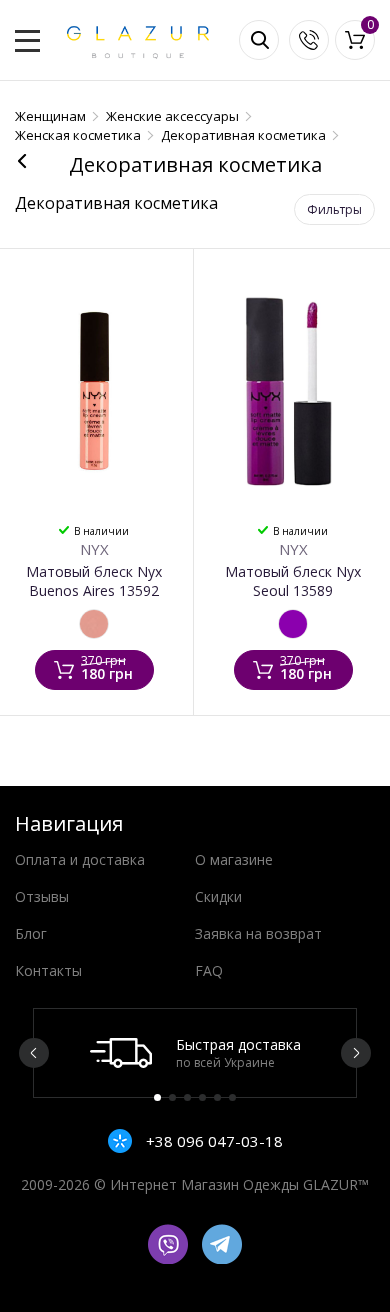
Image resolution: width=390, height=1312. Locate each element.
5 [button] (217, 1097)
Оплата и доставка (80, 859)
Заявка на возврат (258, 933)
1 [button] (157, 1097)
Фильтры (334, 209)
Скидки (218, 896)
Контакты (48, 970)
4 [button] (202, 1097)
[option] (195, 1053)
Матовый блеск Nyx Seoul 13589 (293, 581)
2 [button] (172, 1097)
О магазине (234, 859)
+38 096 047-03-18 (212, 1141)
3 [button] (187, 1097)
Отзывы (42, 896)
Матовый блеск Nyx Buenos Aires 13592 (94, 581)
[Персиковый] (94, 624)
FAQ (209, 970)
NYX (94, 549)
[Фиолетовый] (293, 624)
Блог (31, 933)
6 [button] (232, 1097)
